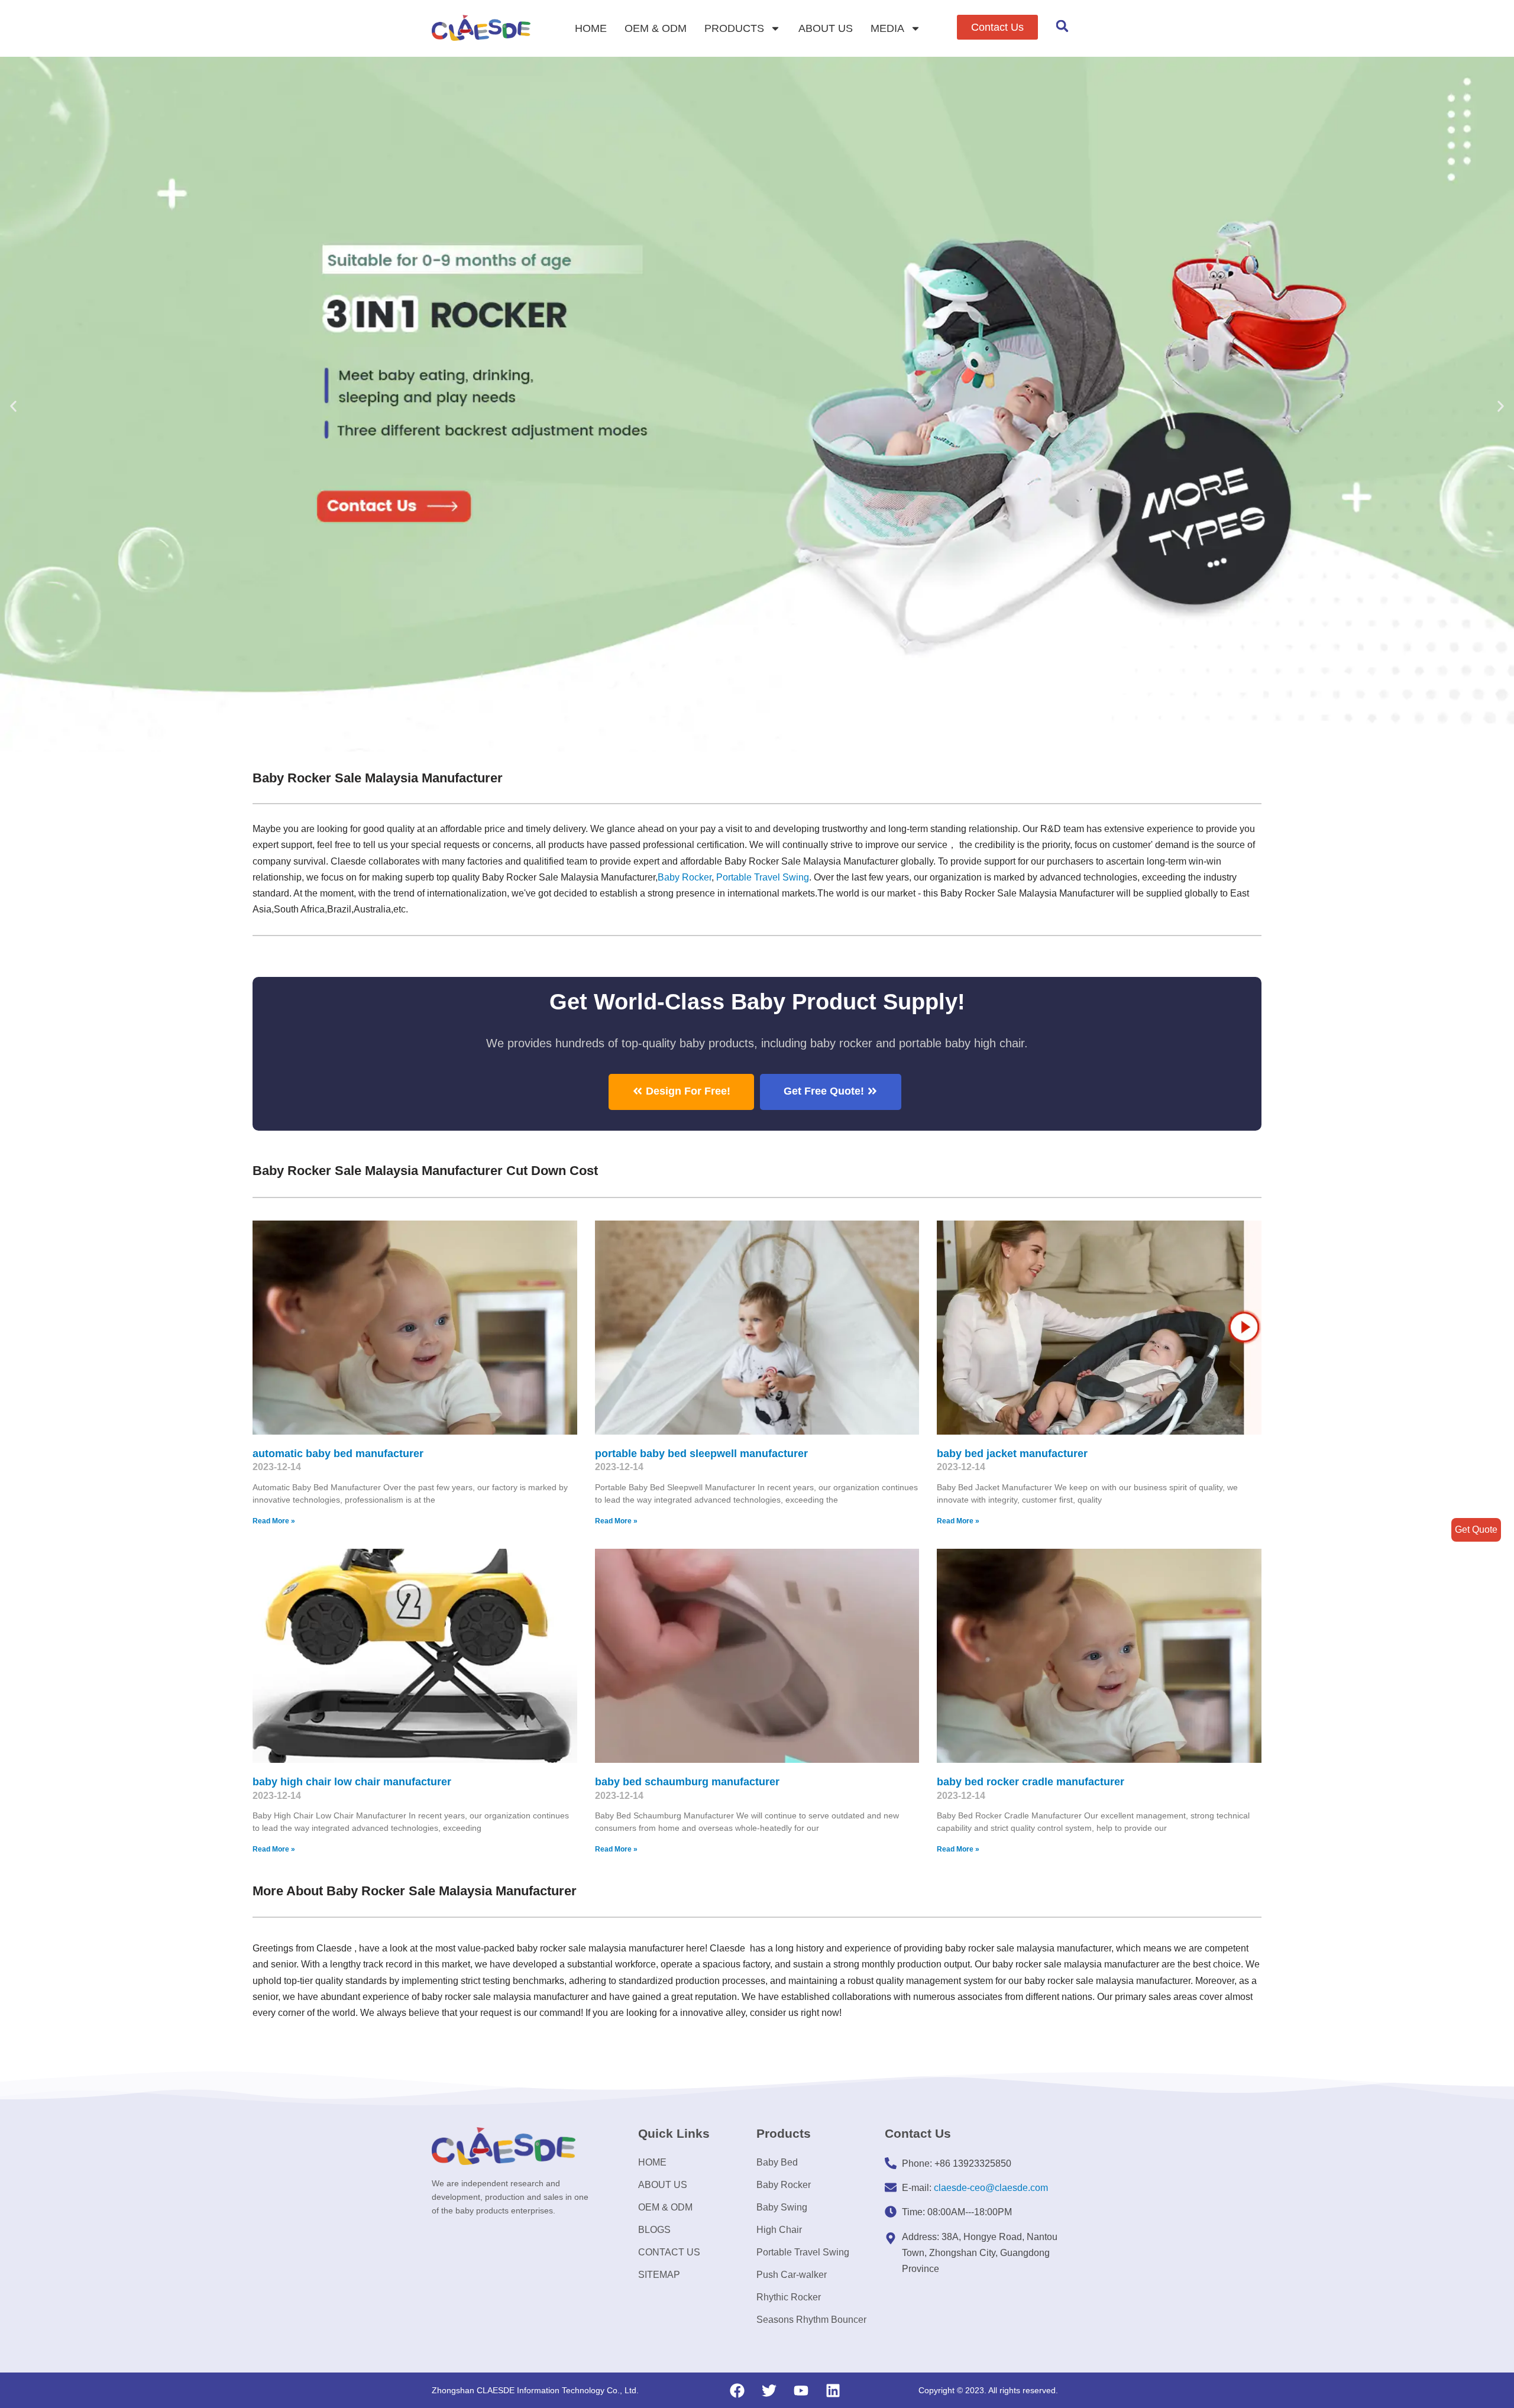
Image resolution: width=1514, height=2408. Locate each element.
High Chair (779, 2230)
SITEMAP (659, 2275)
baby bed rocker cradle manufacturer (1031, 1782)
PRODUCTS (734, 28)
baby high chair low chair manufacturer (352, 1782)
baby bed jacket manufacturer (1012, 1454)
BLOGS (654, 2230)
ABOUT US (826, 28)
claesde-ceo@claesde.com (991, 2188)
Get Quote (1476, 1530)
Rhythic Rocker (789, 2297)
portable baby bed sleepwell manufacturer (701, 1454)
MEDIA (887, 28)
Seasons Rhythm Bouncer (811, 2320)
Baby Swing (782, 2207)
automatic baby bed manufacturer (338, 1454)
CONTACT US (669, 2252)
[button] (997, 27)
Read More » (274, 1521)
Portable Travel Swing (803, 2252)
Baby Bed (777, 2162)
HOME (591, 28)
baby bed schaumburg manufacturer (687, 1782)
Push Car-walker (792, 2275)
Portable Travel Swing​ (763, 877)
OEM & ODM (656, 28)
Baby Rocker (685, 877)
